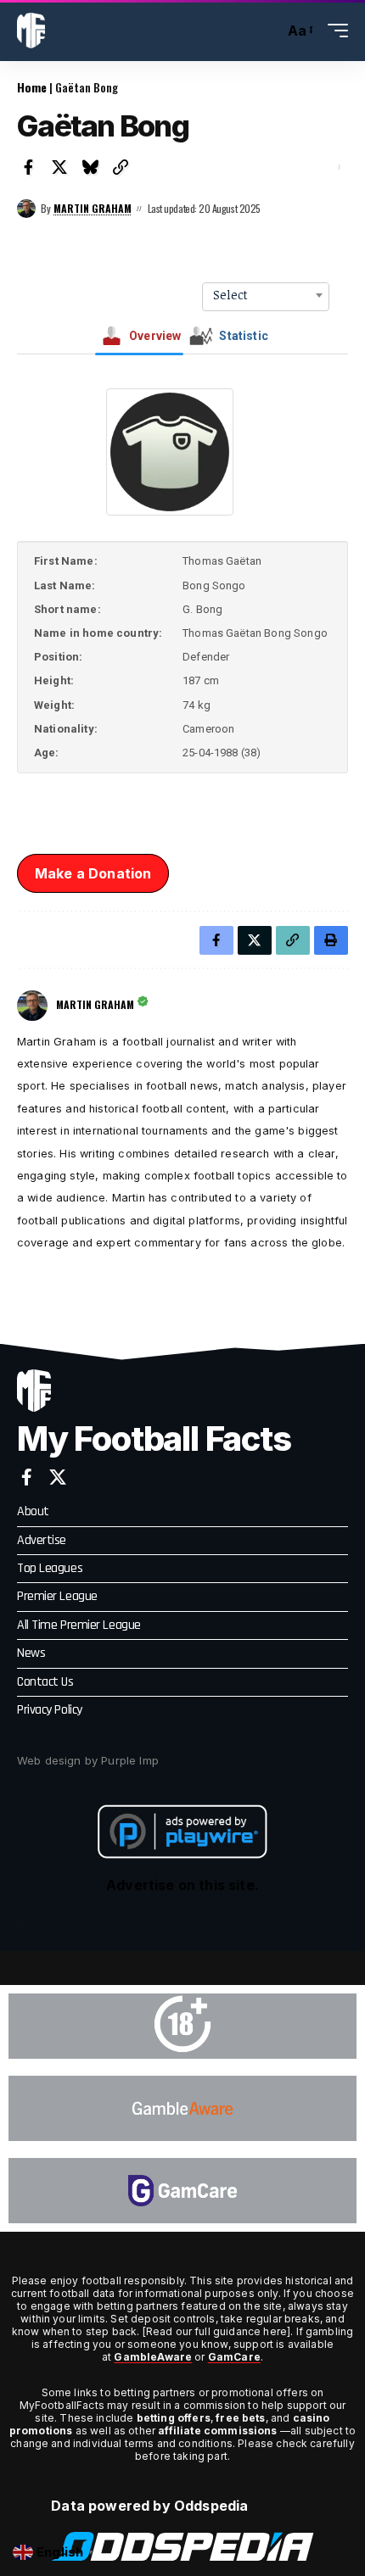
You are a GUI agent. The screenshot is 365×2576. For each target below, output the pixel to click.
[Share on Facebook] (29, 167)
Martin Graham (93, 208)
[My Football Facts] (31, 31)
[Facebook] (27, 1477)
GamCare (234, 2357)
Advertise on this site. (182, 1885)
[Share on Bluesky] (90, 167)
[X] (58, 1477)
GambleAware (153, 2357)
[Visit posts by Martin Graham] (26, 209)
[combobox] (266, 295)
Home (32, 87)
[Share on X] (59, 167)
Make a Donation (93, 873)
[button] (267, 31)
